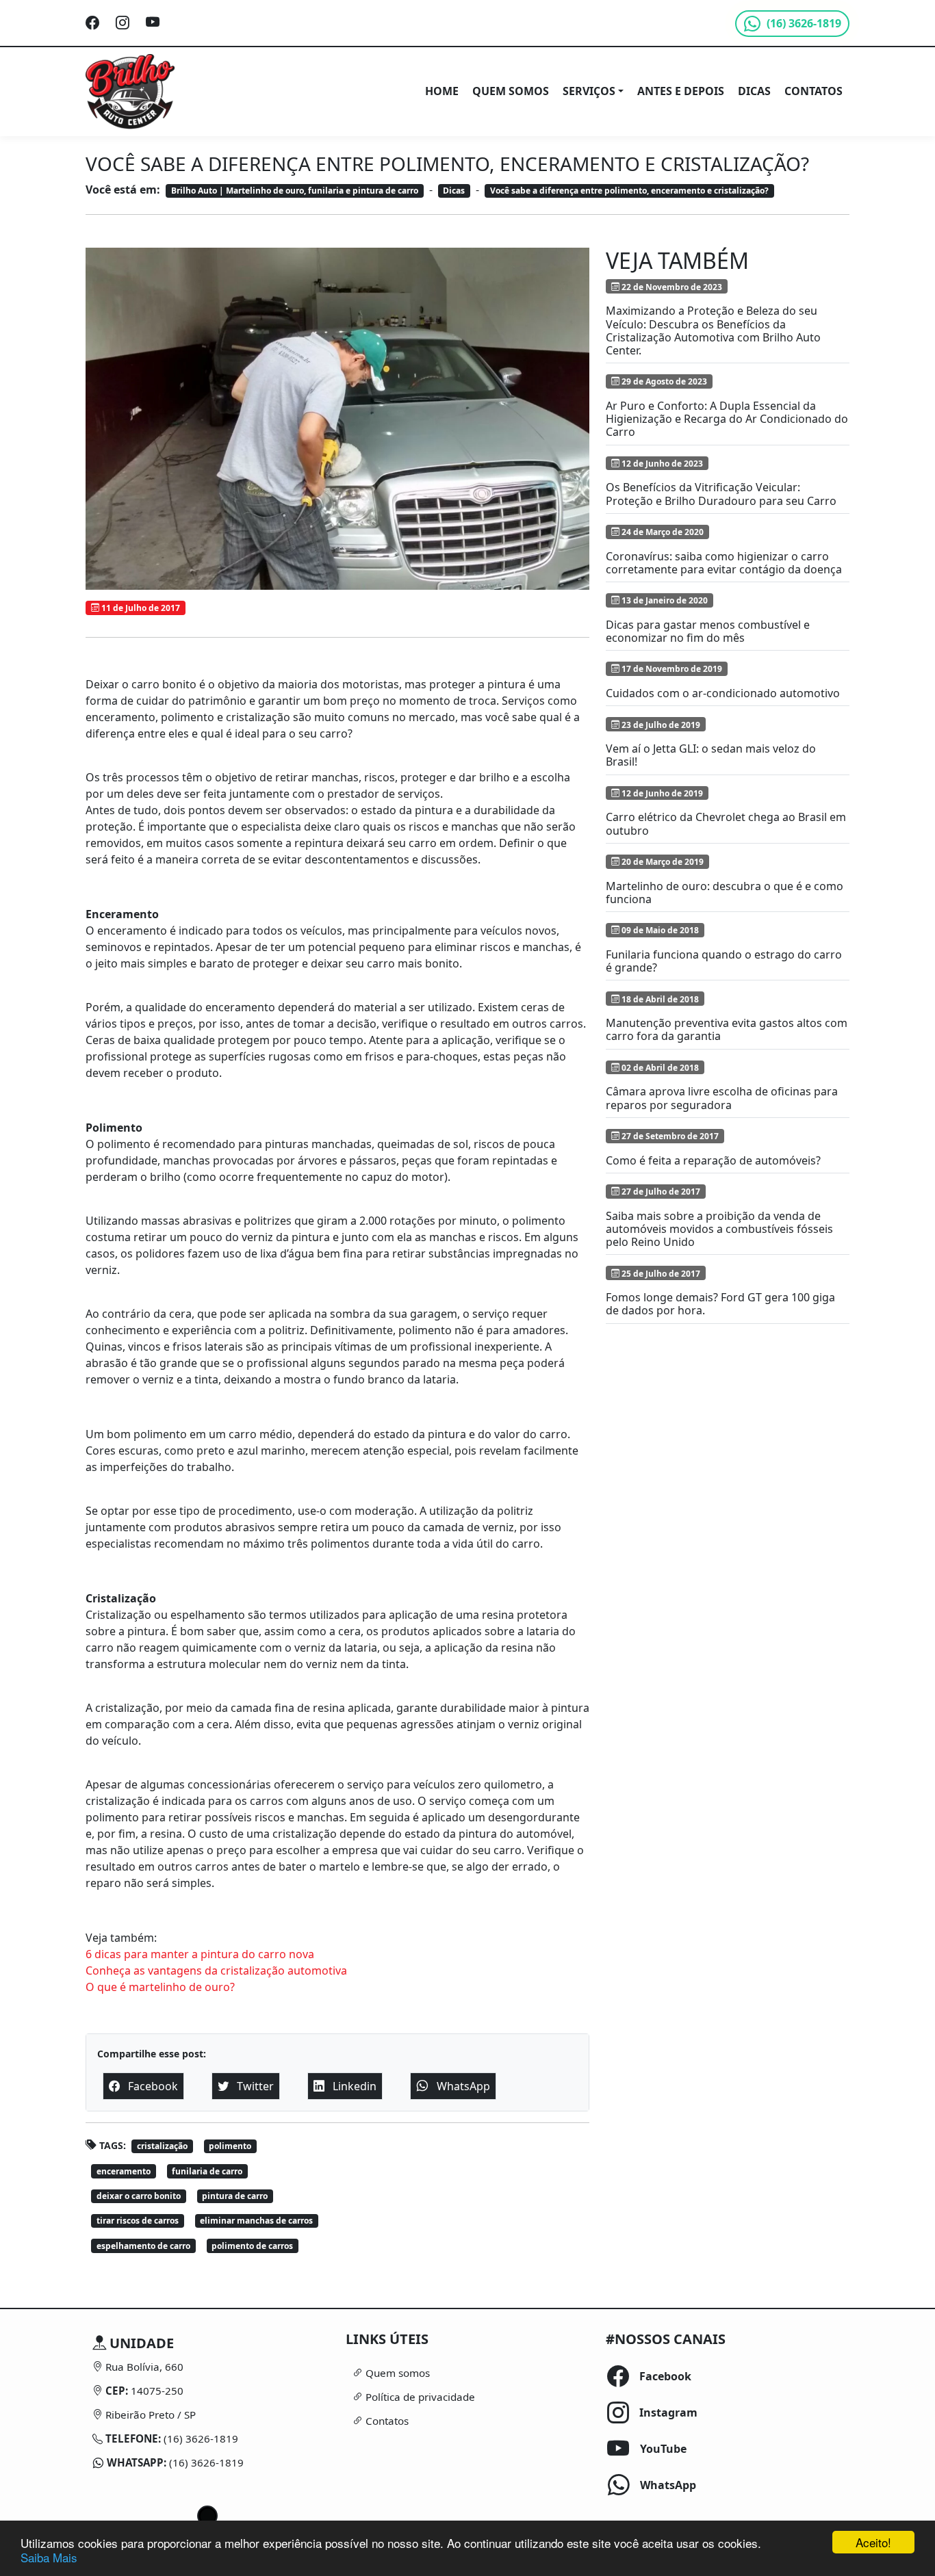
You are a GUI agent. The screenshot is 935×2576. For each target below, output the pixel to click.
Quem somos (511, 91)
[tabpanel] (207, 2403)
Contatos (814, 91)
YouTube (645, 2449)
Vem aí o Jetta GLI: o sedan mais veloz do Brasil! (711, 755)
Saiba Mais (49, 2557)
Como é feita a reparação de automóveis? (713, 1160)
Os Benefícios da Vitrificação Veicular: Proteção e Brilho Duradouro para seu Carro (721, 494)
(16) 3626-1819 (200, 2438)
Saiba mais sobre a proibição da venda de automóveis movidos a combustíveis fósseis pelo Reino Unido (719, 1229)
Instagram (645, 2412)
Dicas (754, 91)
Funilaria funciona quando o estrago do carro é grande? (724, 961)
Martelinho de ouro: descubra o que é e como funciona (725, 893)
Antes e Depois (681, 91)
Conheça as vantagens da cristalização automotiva (216, 1970)
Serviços (589, 91)
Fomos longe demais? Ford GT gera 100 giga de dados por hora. (720, 1304)
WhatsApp (645, 2485)
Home (442, 91)
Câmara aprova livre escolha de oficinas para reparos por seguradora (722, 1098)
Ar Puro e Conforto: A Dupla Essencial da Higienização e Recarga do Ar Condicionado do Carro (727, 419)
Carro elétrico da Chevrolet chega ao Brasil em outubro (726, 823)
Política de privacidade (419, 2397)
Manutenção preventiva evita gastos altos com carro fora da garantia (727, 1029)
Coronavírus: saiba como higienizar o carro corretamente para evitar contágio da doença (724, 563)
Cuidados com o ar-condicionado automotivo (723, 693)
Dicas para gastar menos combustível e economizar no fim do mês (708, 631)
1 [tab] (207, 2516)
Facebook (645, 2376)
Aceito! (873, 2542)
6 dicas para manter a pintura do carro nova (200, 1954)
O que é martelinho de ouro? (160, 1987)
